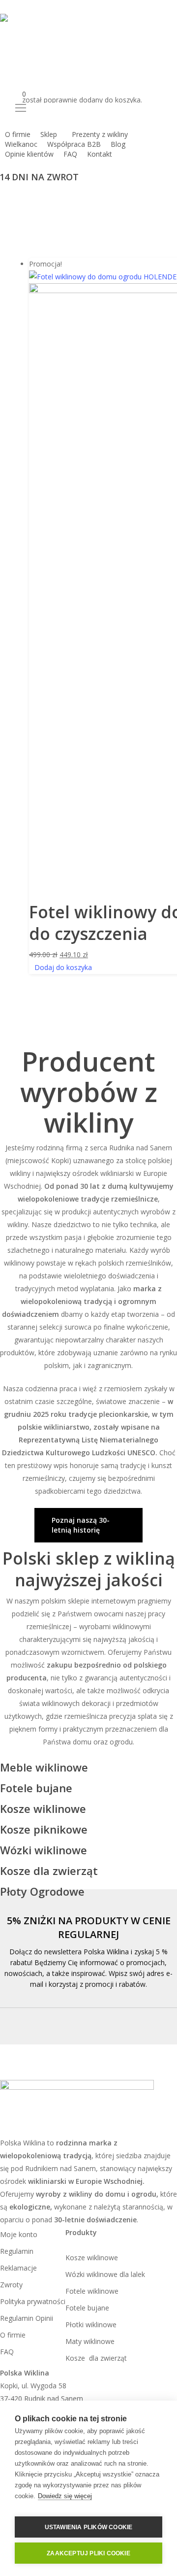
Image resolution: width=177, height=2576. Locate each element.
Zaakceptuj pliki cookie (88, 2553)
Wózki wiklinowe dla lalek (105, 2274)
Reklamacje (18, 2268)
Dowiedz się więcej (65, 2496)
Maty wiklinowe (90, 2341)
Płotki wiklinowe (91, 2325)
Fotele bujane (87, 2308)
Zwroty (11, 2285)
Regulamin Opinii (27, 2318)
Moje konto (19, 2234)
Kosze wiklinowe (92, 2258)
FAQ (7, 2352)
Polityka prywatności (33, 2301)
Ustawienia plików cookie (89, 2527)
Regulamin (17, 2251)
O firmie (13, 2335)
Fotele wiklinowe (92, 2291)
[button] (88, 108)
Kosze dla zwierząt (97, 2358)
